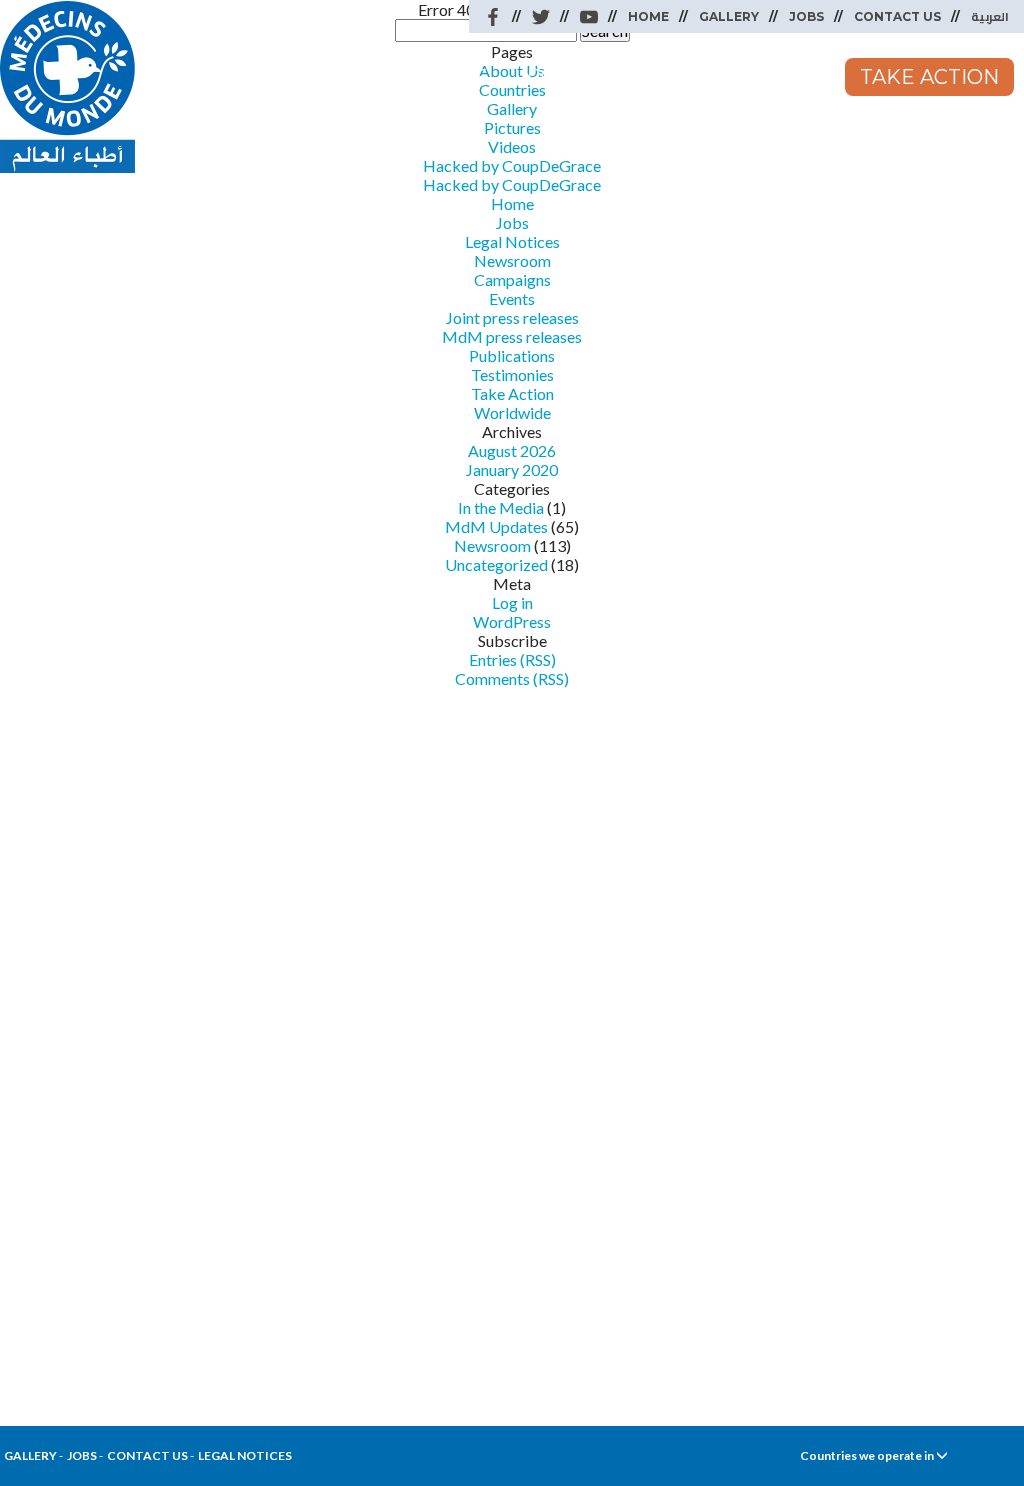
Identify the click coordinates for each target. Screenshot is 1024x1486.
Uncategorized (496, 564)
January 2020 (512, 469)
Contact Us (897, 16)
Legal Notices (512, 241)
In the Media (501, 507)
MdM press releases (512, 336)
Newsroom (754, 77)
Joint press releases (512, 317)
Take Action (929, 77)
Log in (512, 602)
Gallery (729, 16)
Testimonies (512, 374)
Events (512, 298)
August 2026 (512, 450)
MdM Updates (496, 526)
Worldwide (417, 77)
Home (648, 16)
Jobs (806, 16)
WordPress (512, 621)
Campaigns (512, 279)
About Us (254, 77)
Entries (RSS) (512, 659)
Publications (512, 355)
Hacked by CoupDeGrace (512, 184)
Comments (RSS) (512, 678)
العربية (990, 16)
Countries (588, 77)
